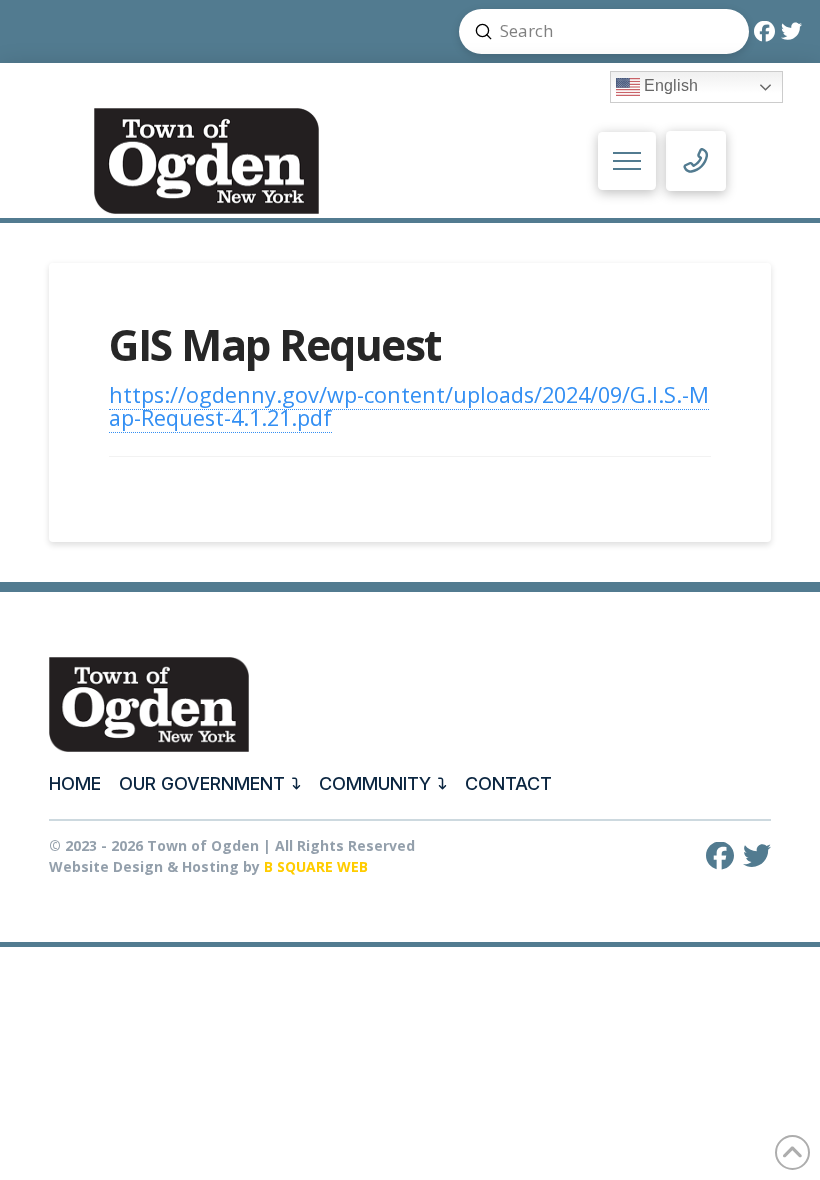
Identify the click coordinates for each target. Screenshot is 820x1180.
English (669, 86)
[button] (627, 161)
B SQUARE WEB (316, 866)
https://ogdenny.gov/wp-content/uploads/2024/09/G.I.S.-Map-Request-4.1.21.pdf (409, 406)
